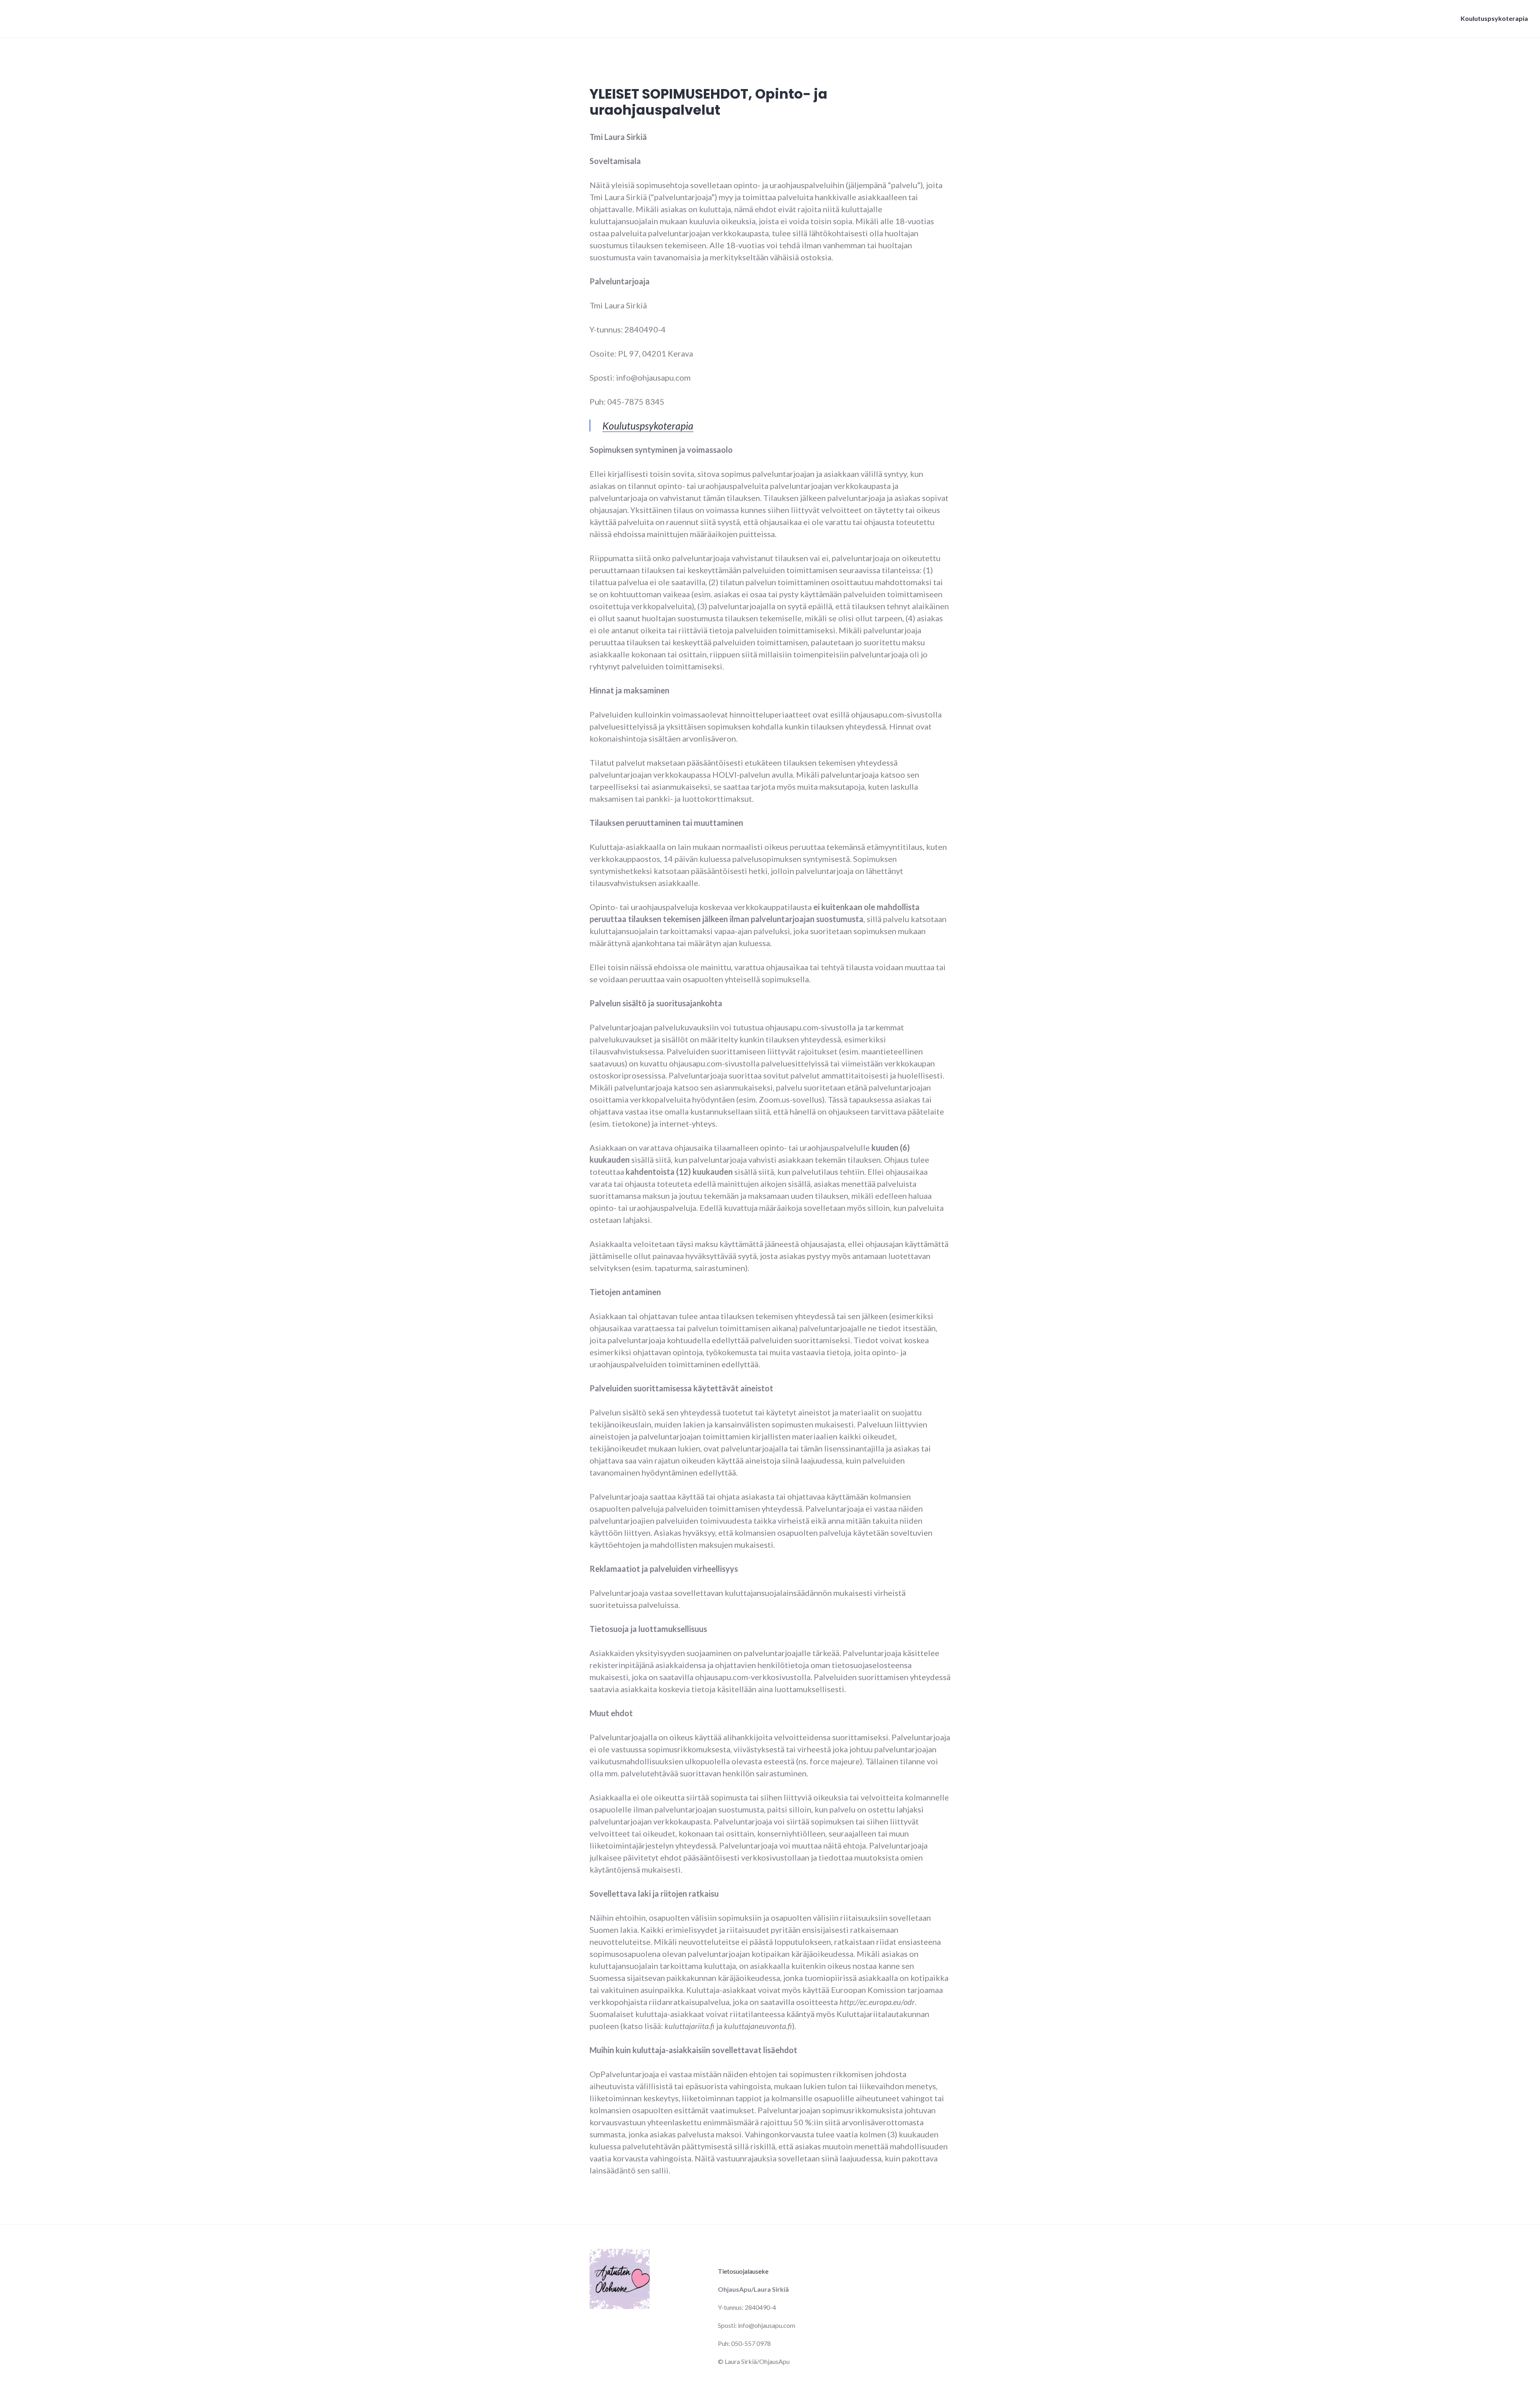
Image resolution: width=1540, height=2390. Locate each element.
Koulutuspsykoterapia (1494, 18)
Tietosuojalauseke (743, 2271)
